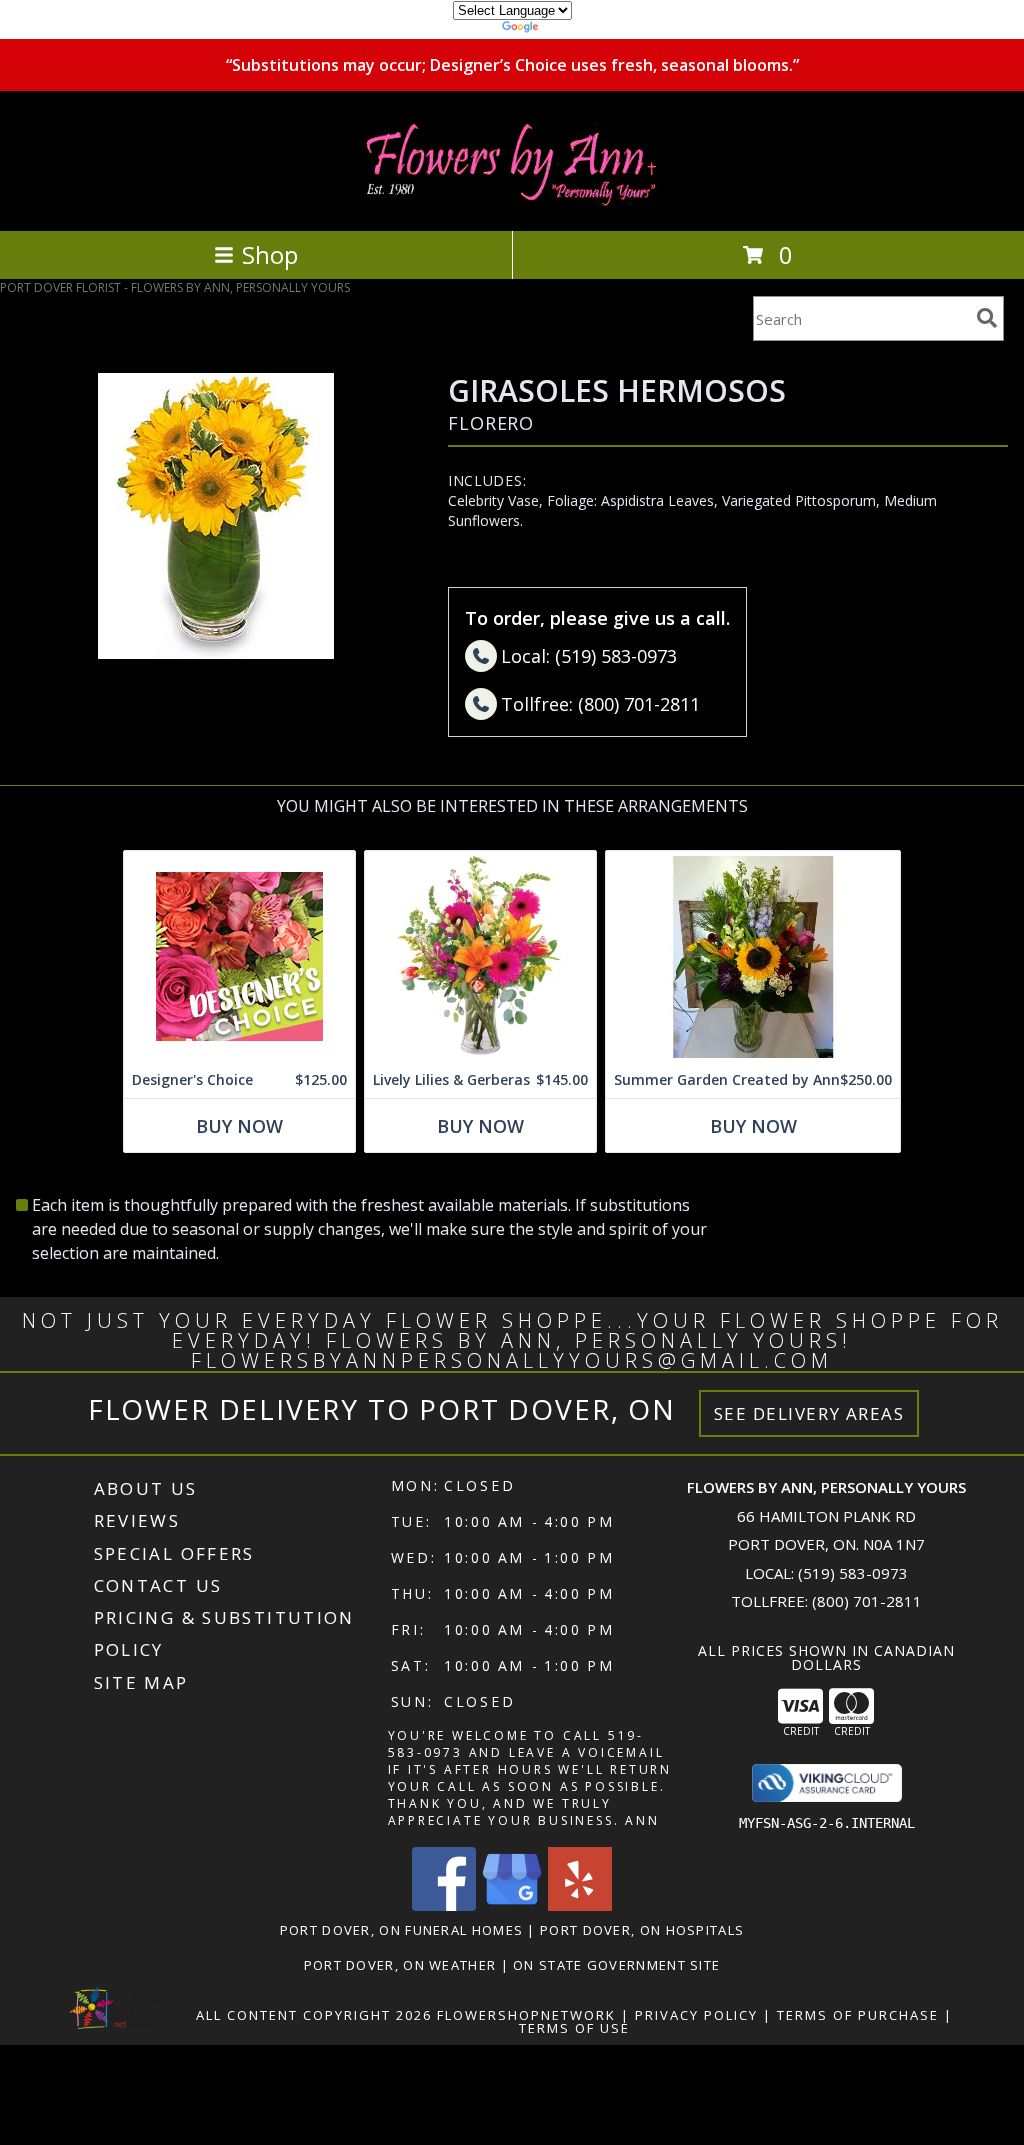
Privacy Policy (696, 2015)
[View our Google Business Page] (512, 1905)
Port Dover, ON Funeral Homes (401, 1930)
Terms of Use (574, 2028)
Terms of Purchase (858, 2015)
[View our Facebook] (444, 1905)
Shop (270, 254)
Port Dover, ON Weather (400, 1965)
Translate (572, 29)
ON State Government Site (616, 1965)
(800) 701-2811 (867, 1601)
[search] (987, 318)
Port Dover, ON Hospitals (642, 1930)
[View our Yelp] (580, 1905)
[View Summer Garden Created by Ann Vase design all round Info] (753, 956)
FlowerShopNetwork (526, 2015)
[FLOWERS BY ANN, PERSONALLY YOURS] (512, 201)
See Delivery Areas (809, 1413)
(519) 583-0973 (853, 1573)
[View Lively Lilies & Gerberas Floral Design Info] (480, 956)
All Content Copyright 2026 (314, 2015)
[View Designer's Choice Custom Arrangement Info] (239, 956)
